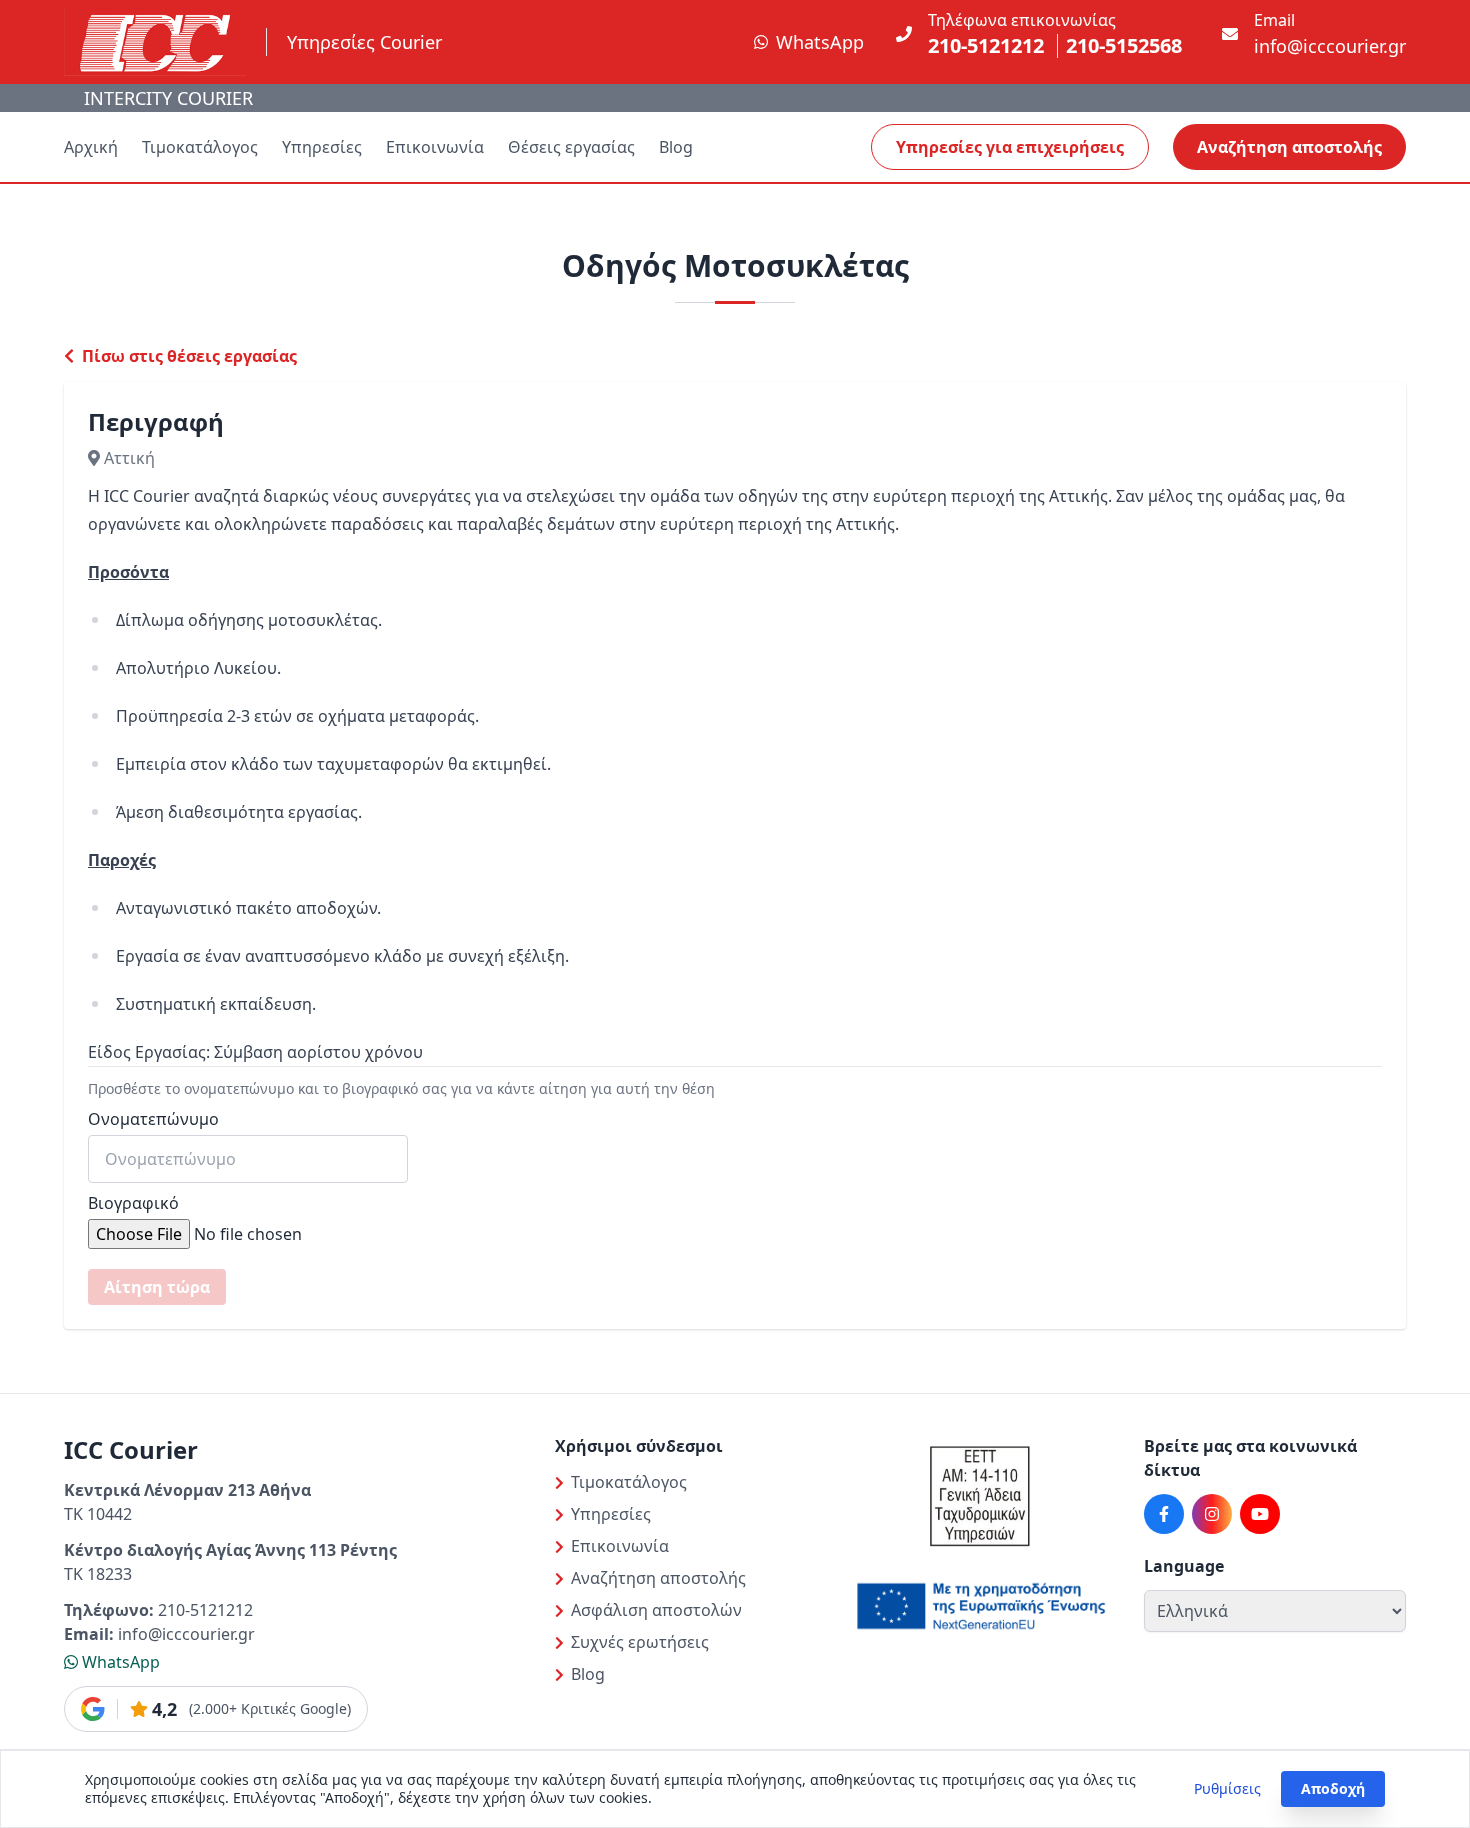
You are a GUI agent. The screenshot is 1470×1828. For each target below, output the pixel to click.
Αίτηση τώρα (157, 1287)
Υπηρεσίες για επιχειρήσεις (1010, 147)
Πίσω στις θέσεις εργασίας (187, 356)
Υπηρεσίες (322, 147)
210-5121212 (986, 45)
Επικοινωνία (435, 147)
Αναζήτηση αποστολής (1289, 147)
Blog (676, 147)
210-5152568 (1124, 45)
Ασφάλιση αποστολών (656, 1610)
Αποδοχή (1333, 1788)
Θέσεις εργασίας (571, 147)
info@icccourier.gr (1330, 46)
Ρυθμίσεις (1227, 1788)
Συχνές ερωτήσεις (640, 1642)
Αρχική (91, 147)
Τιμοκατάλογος (200, 147)
